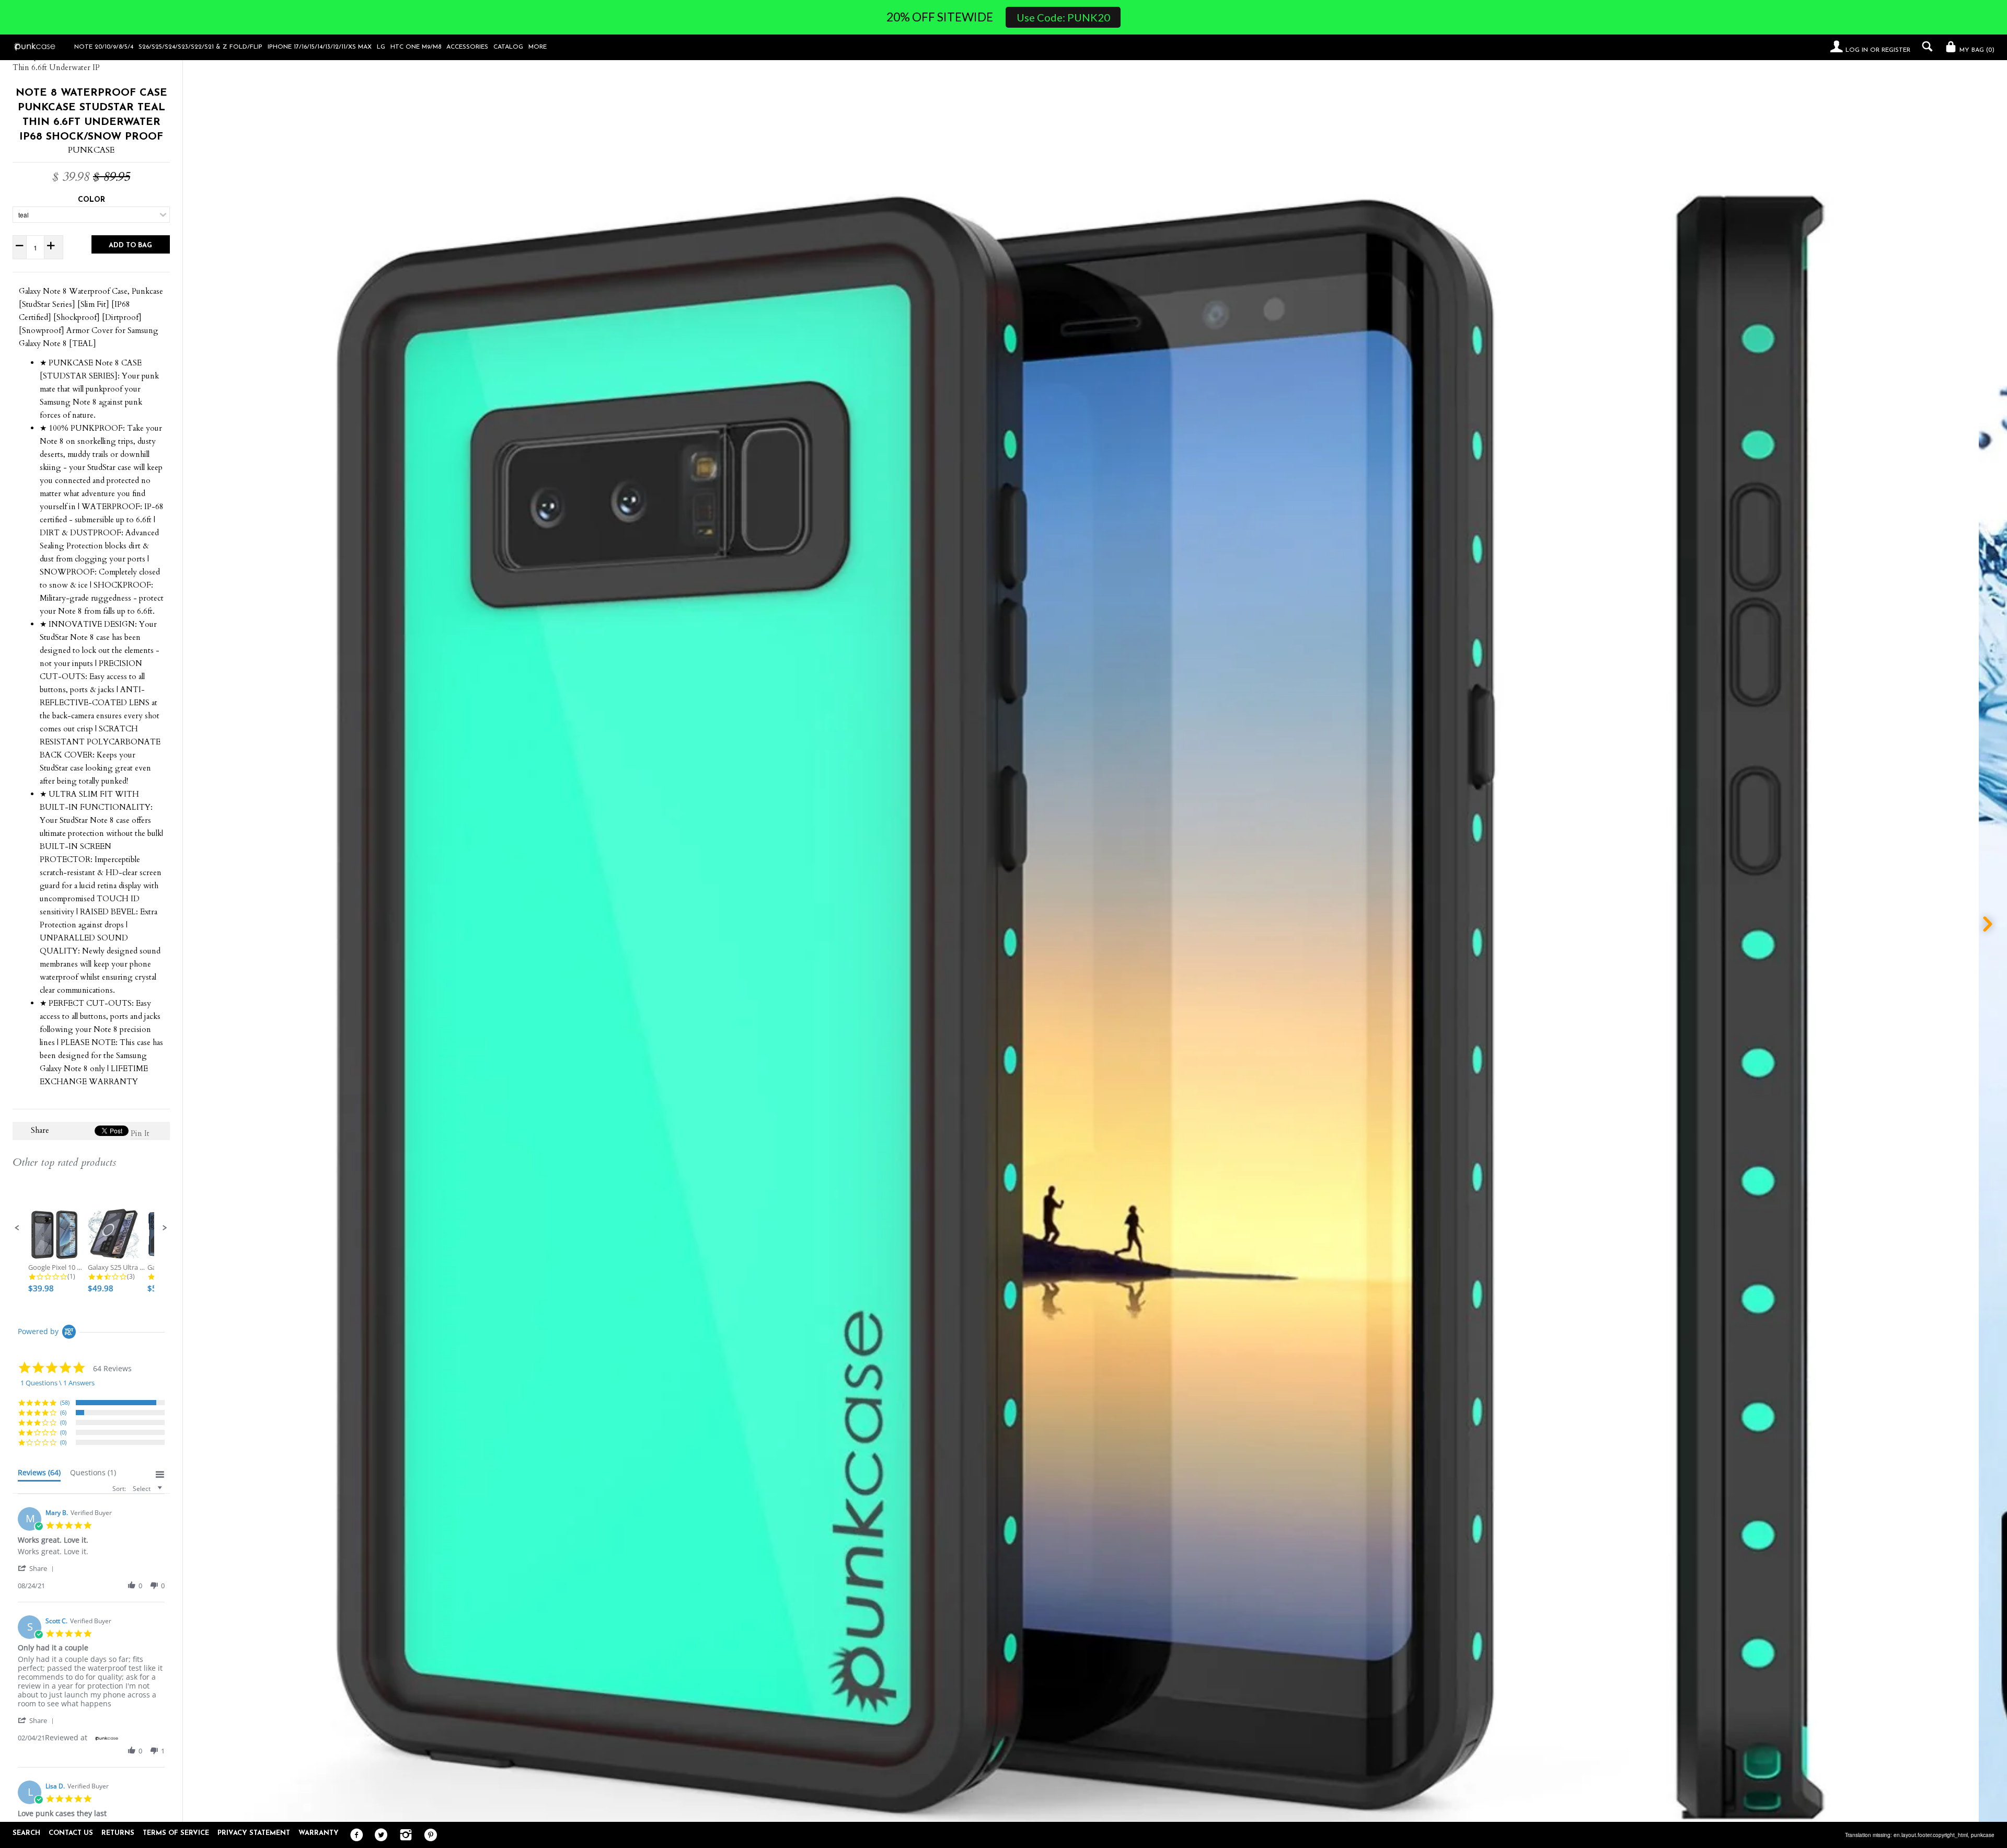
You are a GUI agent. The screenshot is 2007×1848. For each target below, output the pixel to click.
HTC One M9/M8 (416, 47)
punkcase (1983, 1835)
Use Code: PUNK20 (1063, 17)
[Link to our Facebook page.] (354, 1835)
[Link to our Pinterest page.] (428, 1835)
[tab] (39, 1475)
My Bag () (1976, 50)
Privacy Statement (254, 1833)
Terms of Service (176, 1833)
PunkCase (91, 150)
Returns (118, 1833)
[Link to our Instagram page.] (403, 1835)
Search (26, 1833)
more (538, 47)
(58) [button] (65, 1402)
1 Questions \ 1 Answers (57, 1383)
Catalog (508, 47)
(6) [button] (63, 1412)
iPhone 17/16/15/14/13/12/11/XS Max (320, 47)
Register (1896, 50)
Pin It (140, 1133)
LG (381, 47)
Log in (1857, 50)
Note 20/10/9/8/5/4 (104, 47)
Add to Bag (130, 245)
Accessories (467, 47)
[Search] (1925, 47)
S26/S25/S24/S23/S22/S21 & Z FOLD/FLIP (200, 47)
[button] (17, 1228)
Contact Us (71, 1833)
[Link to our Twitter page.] (379, 1835)
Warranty (319, 1833)
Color (91, 200)
